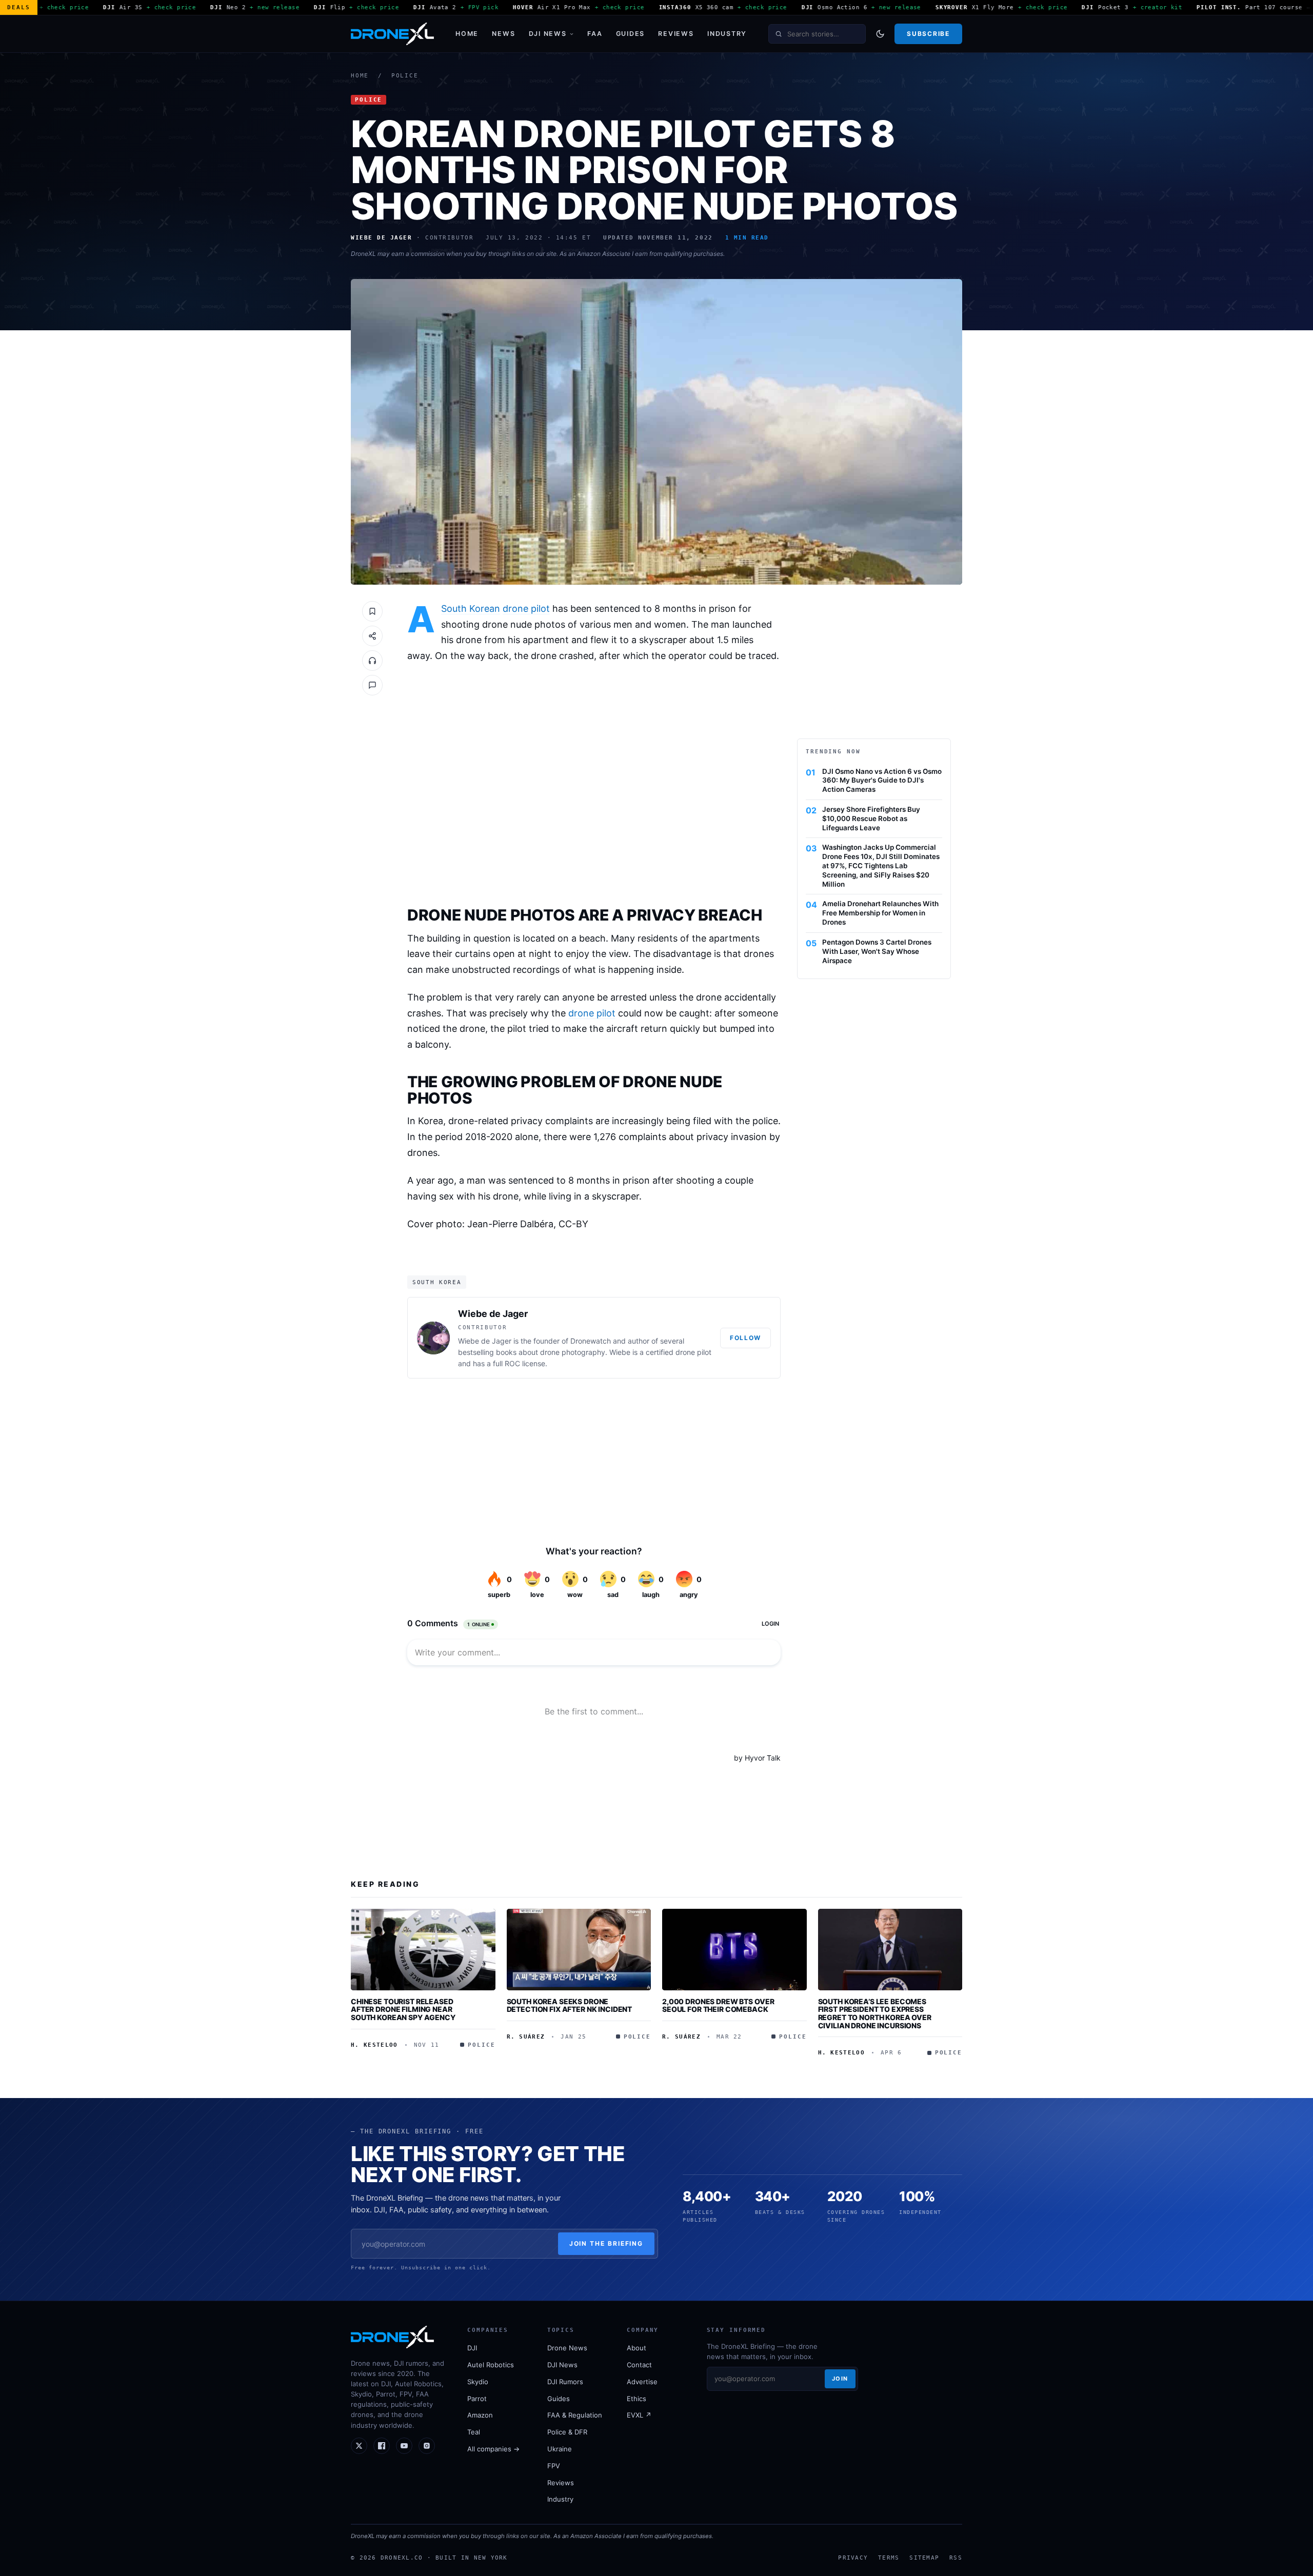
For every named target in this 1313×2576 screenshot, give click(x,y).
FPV (554, 2466)
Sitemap (924, 2558)
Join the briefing (606, 2243)
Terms (889, 2558)
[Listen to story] (372, 661)
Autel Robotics (491, 2365)
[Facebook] (382, 2446)
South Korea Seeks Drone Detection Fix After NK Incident (570, 2005)
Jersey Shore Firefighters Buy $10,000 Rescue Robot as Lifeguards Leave (871, 818)
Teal (474, 2432)
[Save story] (372, 611)
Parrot (477, 2399)
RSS (956, 2558)
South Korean (471, 608)
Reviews (676, 34)
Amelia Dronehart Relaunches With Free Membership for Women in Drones (880, 913)
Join (840, 2379)
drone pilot (526, 608)
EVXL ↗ (639, 2415)
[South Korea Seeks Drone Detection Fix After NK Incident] (579, 1949)
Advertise (642, 2382)
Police (405, 76)
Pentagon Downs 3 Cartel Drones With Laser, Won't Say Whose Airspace (877, 951)
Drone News (567, 2348)
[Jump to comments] (372, 685)
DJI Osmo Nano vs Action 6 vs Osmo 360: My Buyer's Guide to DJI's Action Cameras (882, 781)
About (636, 2348)
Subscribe (928, 34)
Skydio (478, 2382)
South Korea (437, 1282)
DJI (472, 2348)
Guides (631, 34)
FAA (595, 34)
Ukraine (560, 2449)
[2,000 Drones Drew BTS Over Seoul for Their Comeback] (734, 1949)
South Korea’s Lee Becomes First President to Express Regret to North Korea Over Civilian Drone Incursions (875, 2013)
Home (467, 34)
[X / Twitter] (359, 2446)
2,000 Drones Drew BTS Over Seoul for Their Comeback (718, 2005)
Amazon (480, 2415)
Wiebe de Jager (493, 1314)
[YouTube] (404, 2446)
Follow (745, 1338)
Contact (639, 2365)
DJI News (548, 34)
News (503, 34)
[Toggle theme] (880, 34)
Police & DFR (567, 2432)
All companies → (493, 2449)
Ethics (636, 2399)
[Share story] (372, 636)
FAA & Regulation (575, 2415)
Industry (727, 34)
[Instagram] (427, 2446)
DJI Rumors (565, 2382)
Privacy (853, 2558)
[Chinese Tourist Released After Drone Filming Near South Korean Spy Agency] (423, 1949)
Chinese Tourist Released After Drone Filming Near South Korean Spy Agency (403, 2009)
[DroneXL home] (392, 34)
